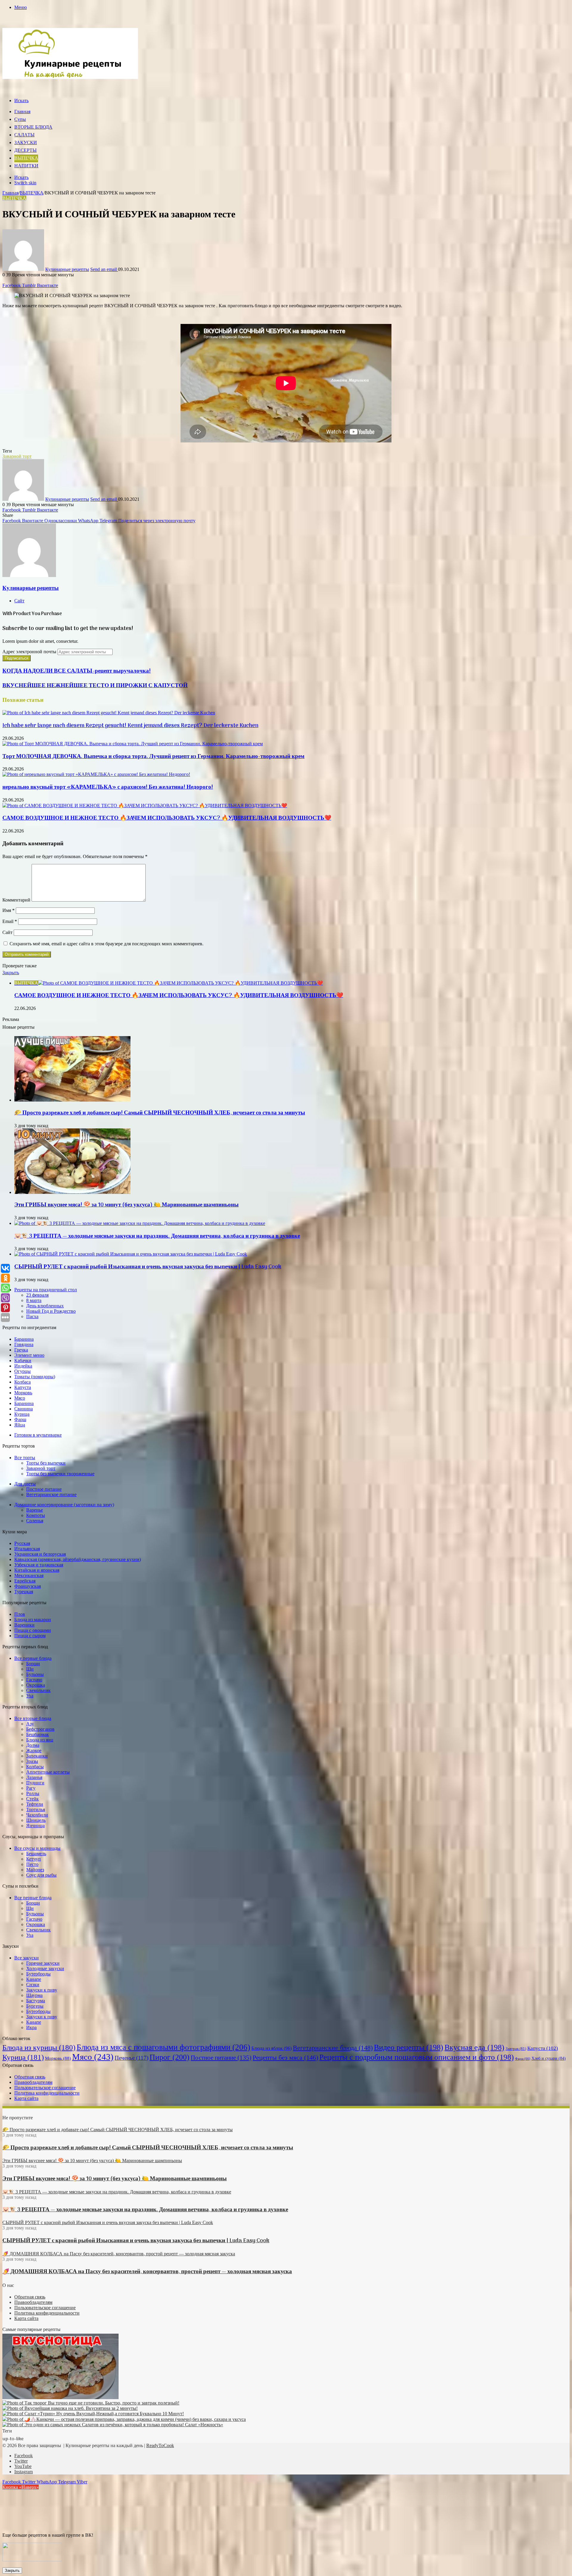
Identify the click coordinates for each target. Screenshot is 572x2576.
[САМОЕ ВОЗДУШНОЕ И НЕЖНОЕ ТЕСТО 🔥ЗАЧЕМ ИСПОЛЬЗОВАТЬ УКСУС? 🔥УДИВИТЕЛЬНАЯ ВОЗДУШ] (145, 806)
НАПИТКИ (26, 166)
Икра (31, 2027)
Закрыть (12, 2570)
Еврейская (25, 1581)
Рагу (31, 1788)
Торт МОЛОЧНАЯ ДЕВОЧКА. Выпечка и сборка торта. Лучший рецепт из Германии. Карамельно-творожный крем (153, 757)
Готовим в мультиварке (38, 1435)
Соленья (35, 1521)
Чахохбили (37, 1815)
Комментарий (16, 900)
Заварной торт (17, 456)
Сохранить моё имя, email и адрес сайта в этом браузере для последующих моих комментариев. (107, 944)
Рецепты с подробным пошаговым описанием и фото (417, 2057)
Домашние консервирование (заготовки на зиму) (64, 1505)
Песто (32, 1864)
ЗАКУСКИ (26, 143)
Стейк (32, 1799)
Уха (30, 1696)
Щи (30, 1669)
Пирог (170, 2057)
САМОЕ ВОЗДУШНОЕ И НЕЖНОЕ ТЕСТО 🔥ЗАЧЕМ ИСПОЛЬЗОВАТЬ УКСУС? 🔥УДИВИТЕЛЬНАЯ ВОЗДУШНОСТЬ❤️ (167, 818)
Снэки (33, 1985)
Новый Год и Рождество (51, 1311)
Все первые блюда (33, 1658)
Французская (28, 1586)
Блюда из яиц (40, 1740)
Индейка (23, 1366)
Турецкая (24, 1592)
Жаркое (34, 1751)
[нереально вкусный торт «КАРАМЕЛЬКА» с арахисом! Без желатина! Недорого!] (96, 774)
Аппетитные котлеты (48, 1772)
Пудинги (35, 1783)
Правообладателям (33, 2082)
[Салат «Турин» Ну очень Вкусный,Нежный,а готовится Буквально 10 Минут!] (93, 2414)
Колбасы (35, 1767)
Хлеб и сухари (549, 2058)
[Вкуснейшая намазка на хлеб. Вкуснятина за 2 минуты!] (70, 2408)
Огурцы (22, 1371)
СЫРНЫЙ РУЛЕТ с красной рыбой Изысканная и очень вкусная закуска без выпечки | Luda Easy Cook (148, 1267)
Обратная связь (30, 2077)
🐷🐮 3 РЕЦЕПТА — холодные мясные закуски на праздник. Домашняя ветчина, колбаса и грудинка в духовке (157, 1236)
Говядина (24, 1344)
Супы (20, 120)
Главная (22, 112)
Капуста (23, 1387)
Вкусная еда (474, 2047)
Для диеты (25, 1484)
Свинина (24, 1409)
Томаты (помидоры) (35, 1377)
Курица (22, 1414)
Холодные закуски (45, 1968)
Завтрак (516, 2049)
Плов (20, 1614)
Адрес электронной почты (29, 652)
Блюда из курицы (39, 2047)
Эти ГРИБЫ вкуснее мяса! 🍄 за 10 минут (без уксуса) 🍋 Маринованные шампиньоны (126, 1205)
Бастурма (36, 2001)
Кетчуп (34, 1859)
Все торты (25, 1458)
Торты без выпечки (46, 1463)
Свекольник (38, 1690)
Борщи (33, 1664)
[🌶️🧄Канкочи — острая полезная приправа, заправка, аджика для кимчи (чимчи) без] (124, 2419)
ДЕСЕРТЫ (25, 151)
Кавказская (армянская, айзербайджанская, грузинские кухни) (78, 1559)
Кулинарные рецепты (67, 269)
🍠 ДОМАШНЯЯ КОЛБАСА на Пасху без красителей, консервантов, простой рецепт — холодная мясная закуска (147, 2272)
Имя (8, 910)
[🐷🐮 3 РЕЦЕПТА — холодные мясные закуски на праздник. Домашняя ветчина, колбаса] (140, 1223)
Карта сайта (26, 2098)
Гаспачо (34, 1680)
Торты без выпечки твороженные (60, 1474)
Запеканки (37, 1756)
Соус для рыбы (41, 1875)
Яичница (35, 1826)
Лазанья (34, 1777)
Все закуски (27, 1958)
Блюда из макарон (33, 1620)
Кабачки (23, 1360)
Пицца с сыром (30, 1636)
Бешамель (36, 1854)
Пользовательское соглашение (45, 2088)
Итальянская (27, 1549)
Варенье (35, 1510)
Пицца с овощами (33, 1630)
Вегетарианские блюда (333, 2048)
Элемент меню (29, 1355)
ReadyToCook (160, 2445)
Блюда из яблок (272, 2048)
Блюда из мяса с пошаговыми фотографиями (163, 2047)
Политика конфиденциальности (47, 2093)
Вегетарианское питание (51, 1494)
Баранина (24, 1339)
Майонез (35, 1870)
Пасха (32, 1316)
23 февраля (37, 1295)
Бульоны (35, 1674)
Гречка (21, 1350)
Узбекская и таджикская (39, 1565)
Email (10, 921)
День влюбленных (45, 1306)
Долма (33, 1745)
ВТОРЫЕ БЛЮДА (33, 127)
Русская (22, 1543)
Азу (30, 1724)
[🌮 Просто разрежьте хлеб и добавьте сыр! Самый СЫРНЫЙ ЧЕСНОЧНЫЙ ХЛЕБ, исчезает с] (72, 1100)
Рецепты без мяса (285, 2057)
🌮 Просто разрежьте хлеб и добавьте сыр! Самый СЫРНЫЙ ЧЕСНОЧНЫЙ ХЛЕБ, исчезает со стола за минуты (160, 1113)
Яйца (20, 1425)
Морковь (23, 1393)
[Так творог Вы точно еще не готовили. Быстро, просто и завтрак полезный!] (91, 2403)
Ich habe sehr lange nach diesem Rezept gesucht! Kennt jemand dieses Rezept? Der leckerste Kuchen (130, 726)
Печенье (132, 2058)
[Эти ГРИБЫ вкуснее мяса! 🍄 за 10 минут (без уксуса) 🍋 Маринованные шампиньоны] (72, 1192)
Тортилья (36, 1809)
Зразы (32, 1761)
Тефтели (35, 1804)
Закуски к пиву (42, 1990)
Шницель (36, 1820)
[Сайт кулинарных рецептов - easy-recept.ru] (70, 77)
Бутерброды (38, 1974)
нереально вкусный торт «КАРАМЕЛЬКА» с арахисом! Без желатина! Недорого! (108, 787)
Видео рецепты (409, 2047)
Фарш (20, 1419)
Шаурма (34, 1995)
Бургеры (35, 2006)
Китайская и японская (37, 1570)
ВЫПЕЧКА (26, 158)
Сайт (7, 932)
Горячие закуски (43, 1963)
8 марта (34, 1300)
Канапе (34, 1979)
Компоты (36, 1515)
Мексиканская (29, 1575)
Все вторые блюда (33, 1718)
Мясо (20, 1398)
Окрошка (36, 1685)
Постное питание (44, 1489)
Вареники (24, 1625)
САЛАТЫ (24, 135)
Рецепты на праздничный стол (46, 1290)
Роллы (33, 1793)
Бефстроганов (40, 1729)
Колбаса (22, 1382)
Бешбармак (38, 1734)
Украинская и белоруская (40, 1554)
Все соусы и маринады (37, 1848)
